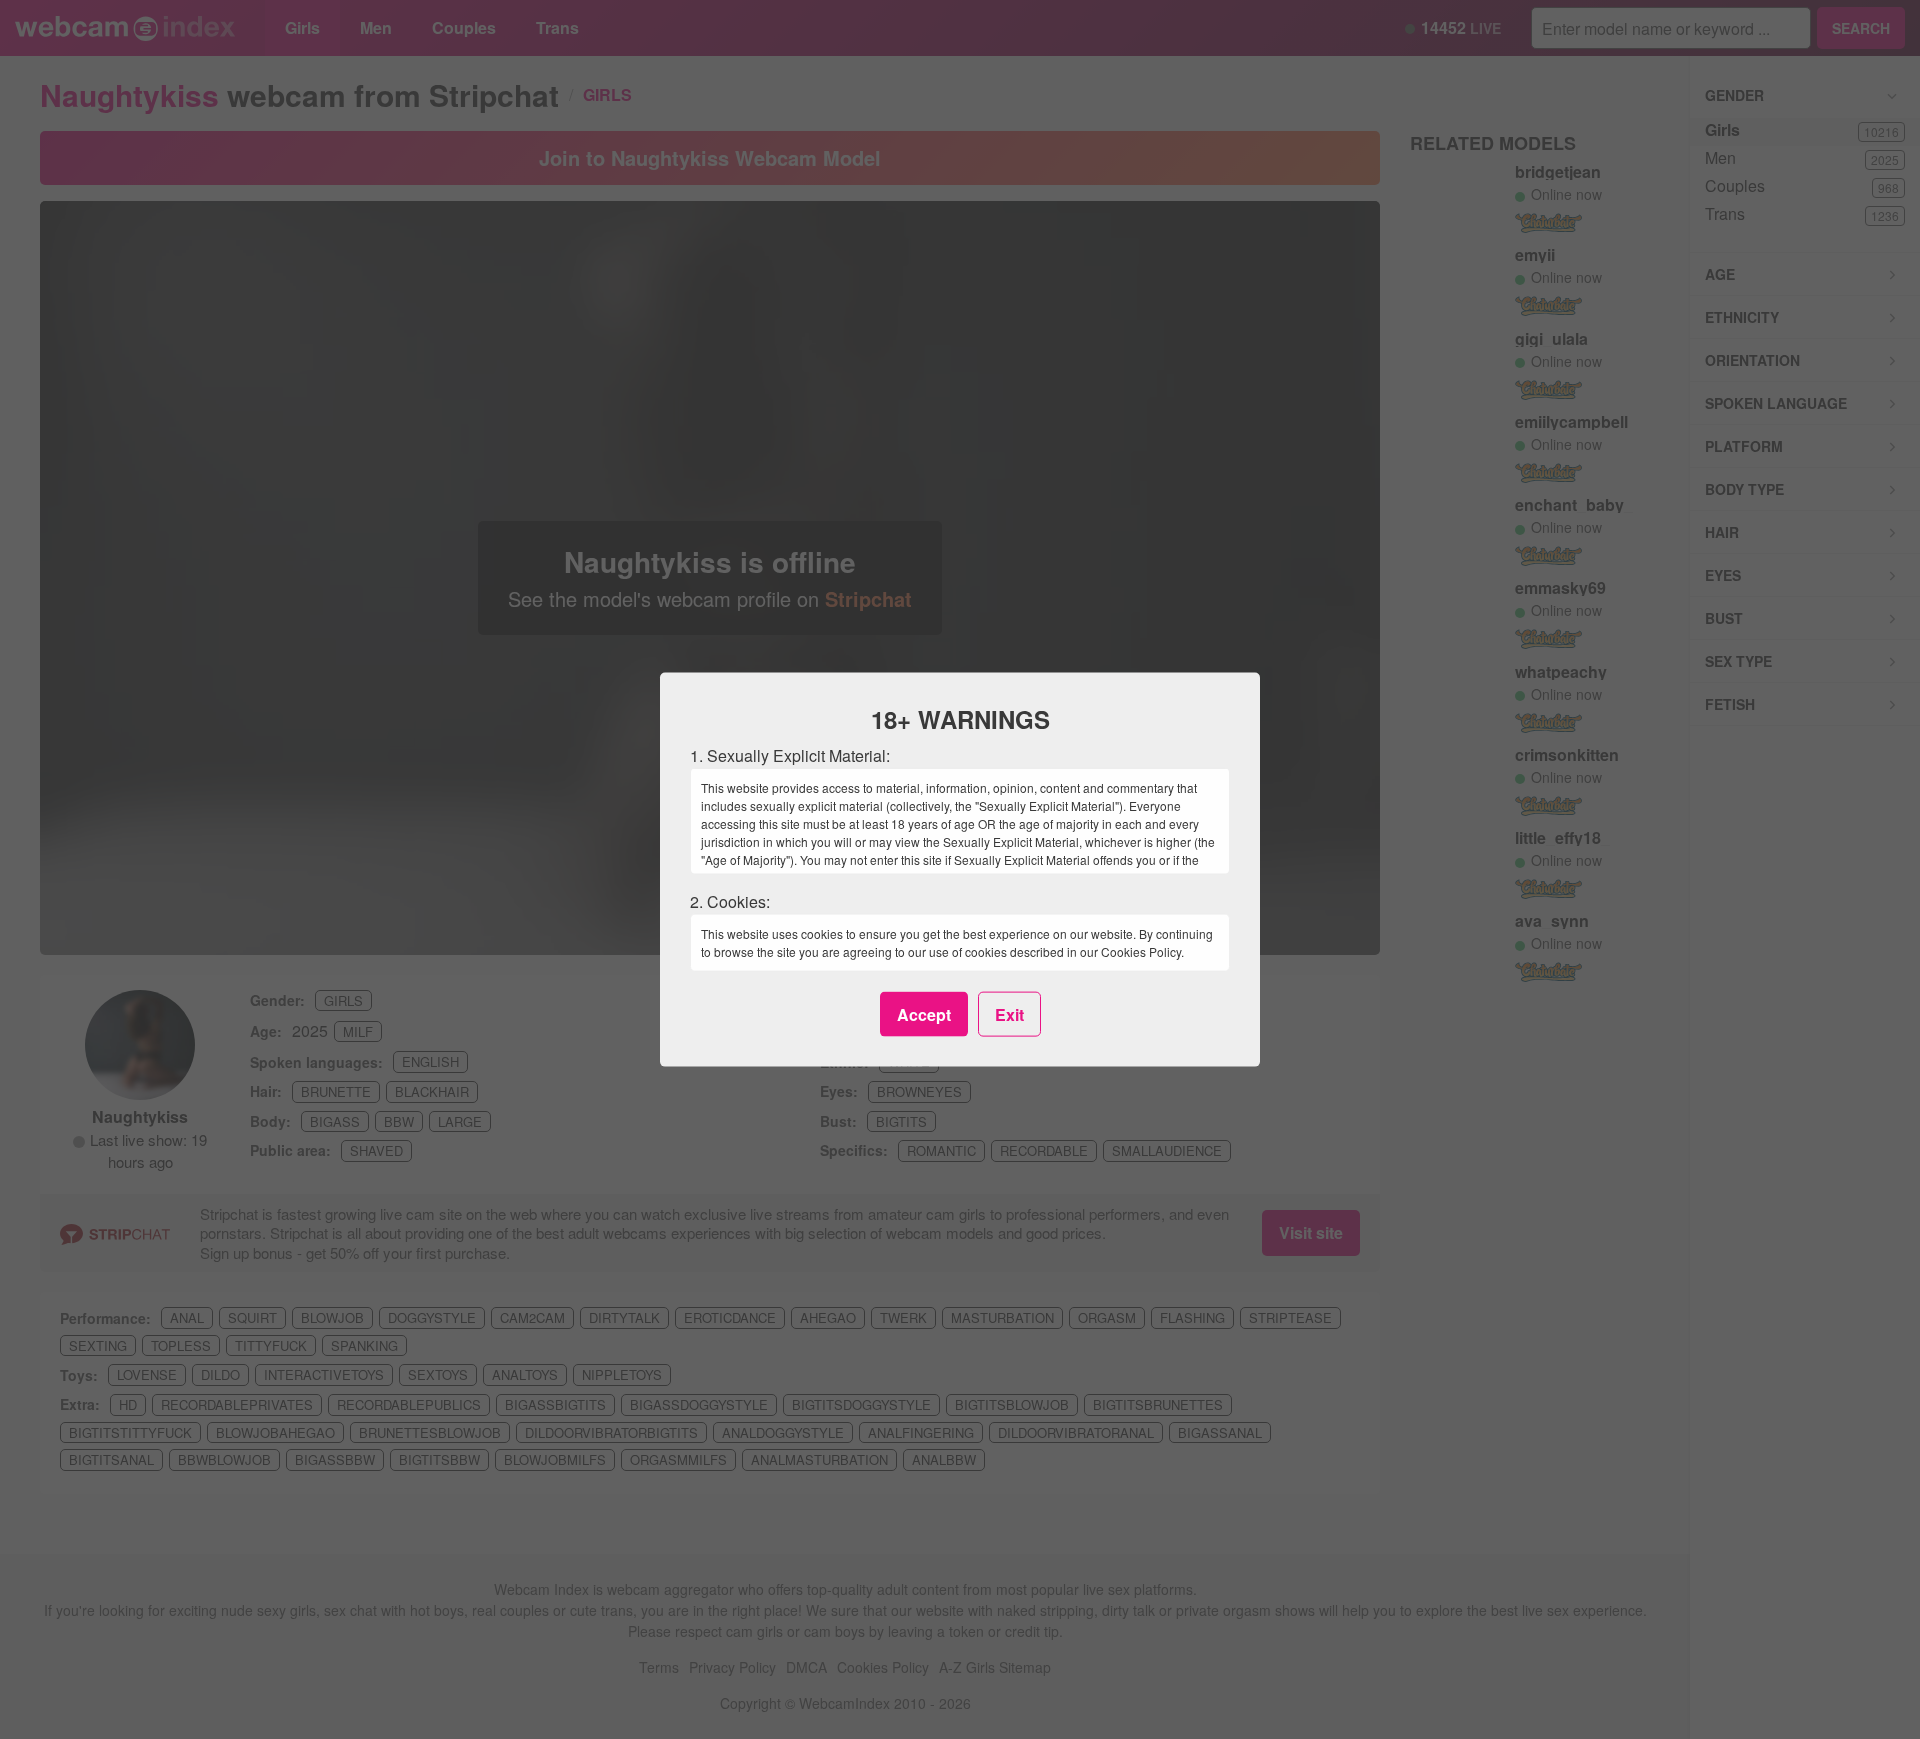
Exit (1009, 1013)
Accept (924, 1013)
